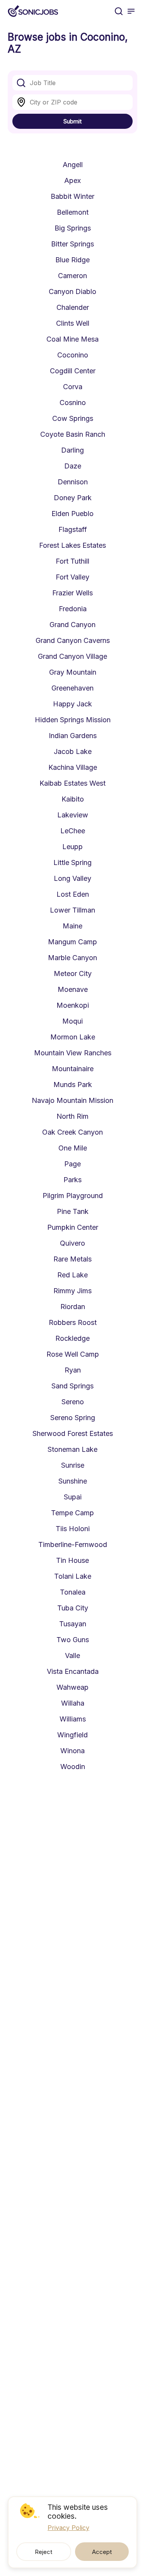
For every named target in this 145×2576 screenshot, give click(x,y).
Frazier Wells (72, 593)
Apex (72, 180)
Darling (72, 450)
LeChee (73, 831)
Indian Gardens (73, 736)
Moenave (73, 989)
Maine (72, 926)
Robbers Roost (73, 1322)
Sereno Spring (73, 1418)
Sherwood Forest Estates (73, 1433)
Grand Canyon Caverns (73, 640)
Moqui (72, 1021)
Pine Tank (73, 1211)
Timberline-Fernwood (73, 1544)
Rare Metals (72, 1259)
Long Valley (72, 878)
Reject (43, 2552)
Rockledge (72, 1338)
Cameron (72, 276)
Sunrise (73, 1465)
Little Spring (72, 862)
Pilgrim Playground (73, 1196)
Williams (73, 1719)
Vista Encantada (73, 1671)
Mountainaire (73, 1069)
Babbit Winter (72, 196)
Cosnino (73, 403)
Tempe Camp (72, 1513)
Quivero (72, 1243)
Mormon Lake (73, 1037)
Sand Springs (72, 1386)
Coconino (73, 355)
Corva (73, 387)
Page (72, 1164)
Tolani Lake (73, 1576)
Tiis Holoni (73, 1529)
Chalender (73, 307)
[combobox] (72, 83)
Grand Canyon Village (72, 656)
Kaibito (73, 799)
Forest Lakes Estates (72, 545)
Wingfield (72, 1735)
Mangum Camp (72, 942)
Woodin (73, 1767)
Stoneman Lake (72, 1449)
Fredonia (73, 609)
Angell (73, 165)
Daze (73, 466)
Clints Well (73, 323)
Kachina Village (73, 767)
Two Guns (73, 1640)
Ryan (73, 1370)
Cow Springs (73, 418)
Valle (72, 1656)
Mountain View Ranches (73, 1053)
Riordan (73, 1307)
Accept (102, 2552)
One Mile (73, 1148)
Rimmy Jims (72, 1291)
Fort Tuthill (72, 561)
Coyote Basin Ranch (73, 434)
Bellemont (73, 212)
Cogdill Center (73, 371)
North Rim (72, 1116)
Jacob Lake (73, 751)
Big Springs (73, 228)
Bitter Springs (72, 244)
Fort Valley (72, 577)
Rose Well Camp (73, 1354)
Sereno (73, 1402)
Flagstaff (73, 529)
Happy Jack (72, 704)
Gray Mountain (73, 672)
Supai (73, 1497)
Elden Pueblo (72, 514)
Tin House (72, 1560)
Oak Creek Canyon (72, 1132)
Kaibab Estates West (72, 783)
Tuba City (73, 1608)
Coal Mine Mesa (72, 339)
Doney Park (73, 498)
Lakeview (73, 815)
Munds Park (73, 1085)
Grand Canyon (72, 625)
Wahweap (72, 1687)
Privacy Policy (68, 2528)
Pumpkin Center (73, 1227)
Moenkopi (73, 1005)
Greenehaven (72, 688)
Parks (72, 1180)
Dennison (73, 482)
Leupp (72, 847)
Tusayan (73, 1624)
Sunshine (73, 1481)
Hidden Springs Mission (73, 720)
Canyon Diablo (72, 291)
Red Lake (72, 1275)
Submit (72, 121)
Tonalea (73, 1592)
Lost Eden (73, 894)
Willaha (73, 1703)
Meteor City (73, 973)
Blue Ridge (72, 260)
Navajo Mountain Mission (72, 1100)
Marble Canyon (72, 958)
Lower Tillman (72, 910)
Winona (72, 1751)
